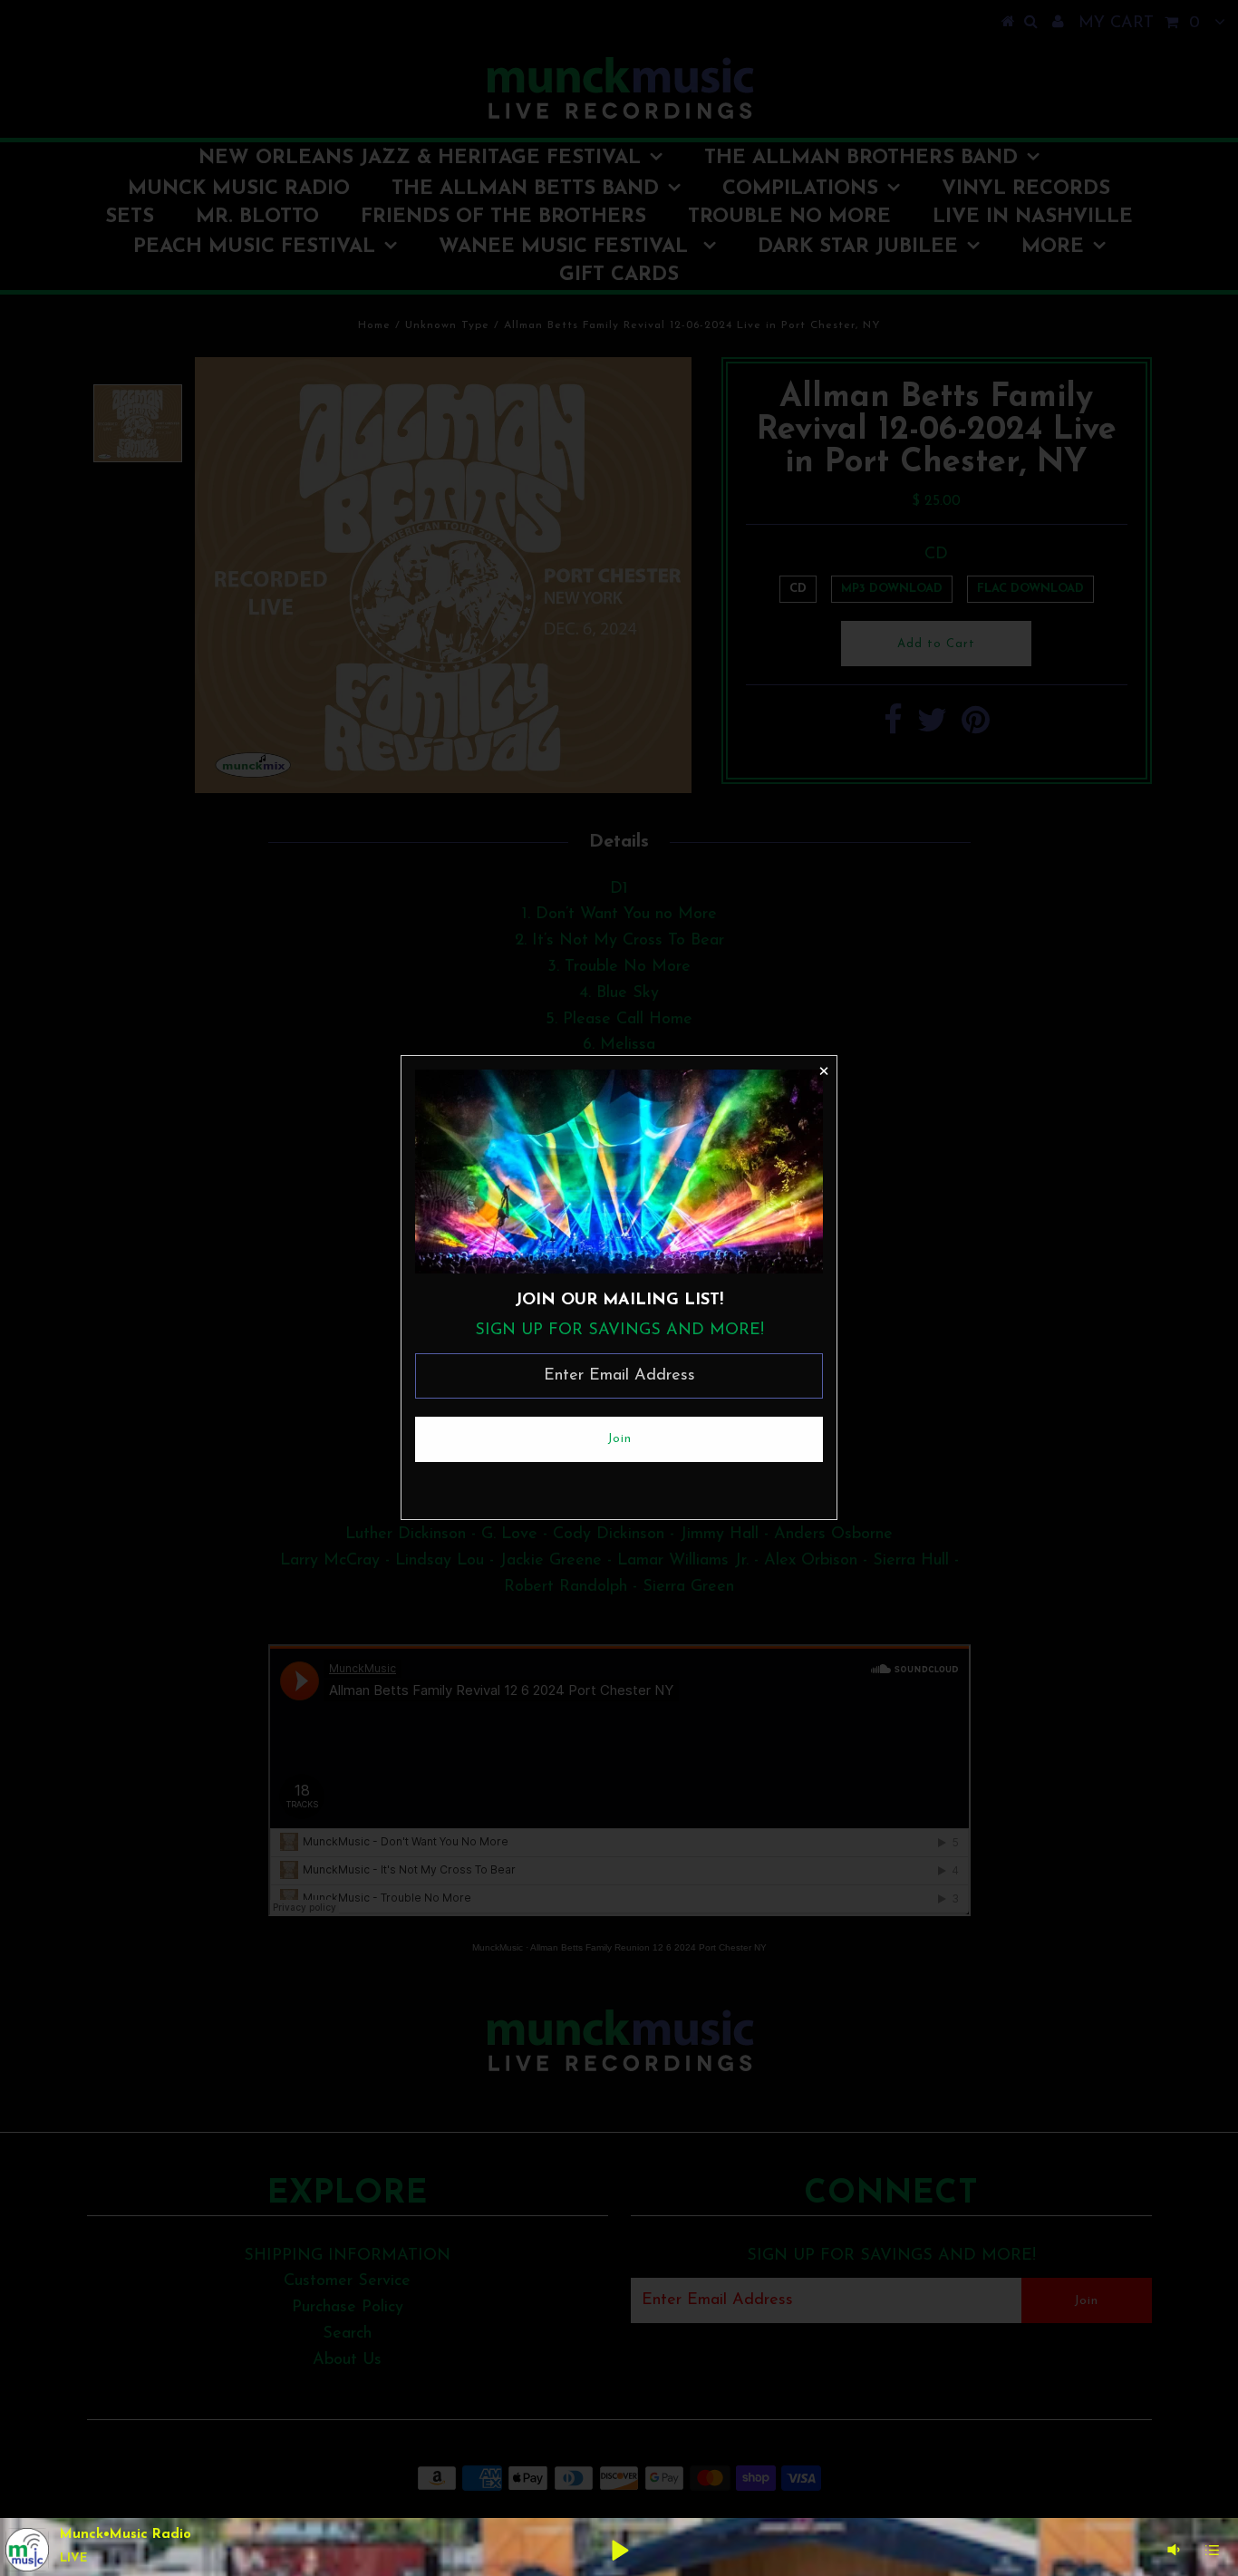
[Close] (823, 1070)
